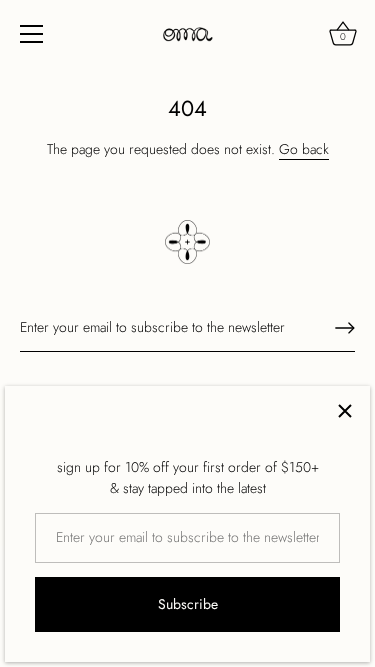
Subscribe (188, 604)
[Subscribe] (345, 328)
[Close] (345, 411)
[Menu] (32, 34)
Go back (304, 149)
